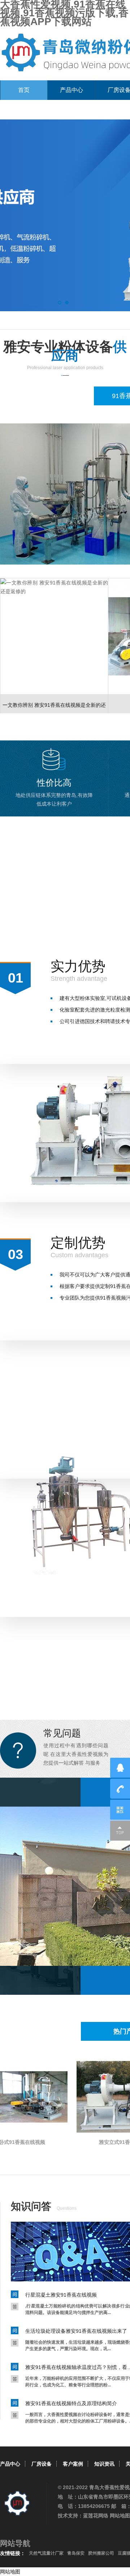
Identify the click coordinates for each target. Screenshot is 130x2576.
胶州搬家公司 (101, 2553)
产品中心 (71, 90)
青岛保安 (76, 2553)
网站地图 (120, 2516)
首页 (24, 90)
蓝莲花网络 (96, 2516)
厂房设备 (42, 2464)
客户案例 (73, 2464)
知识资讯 (104, 2464)
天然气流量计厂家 (46, 2553)
